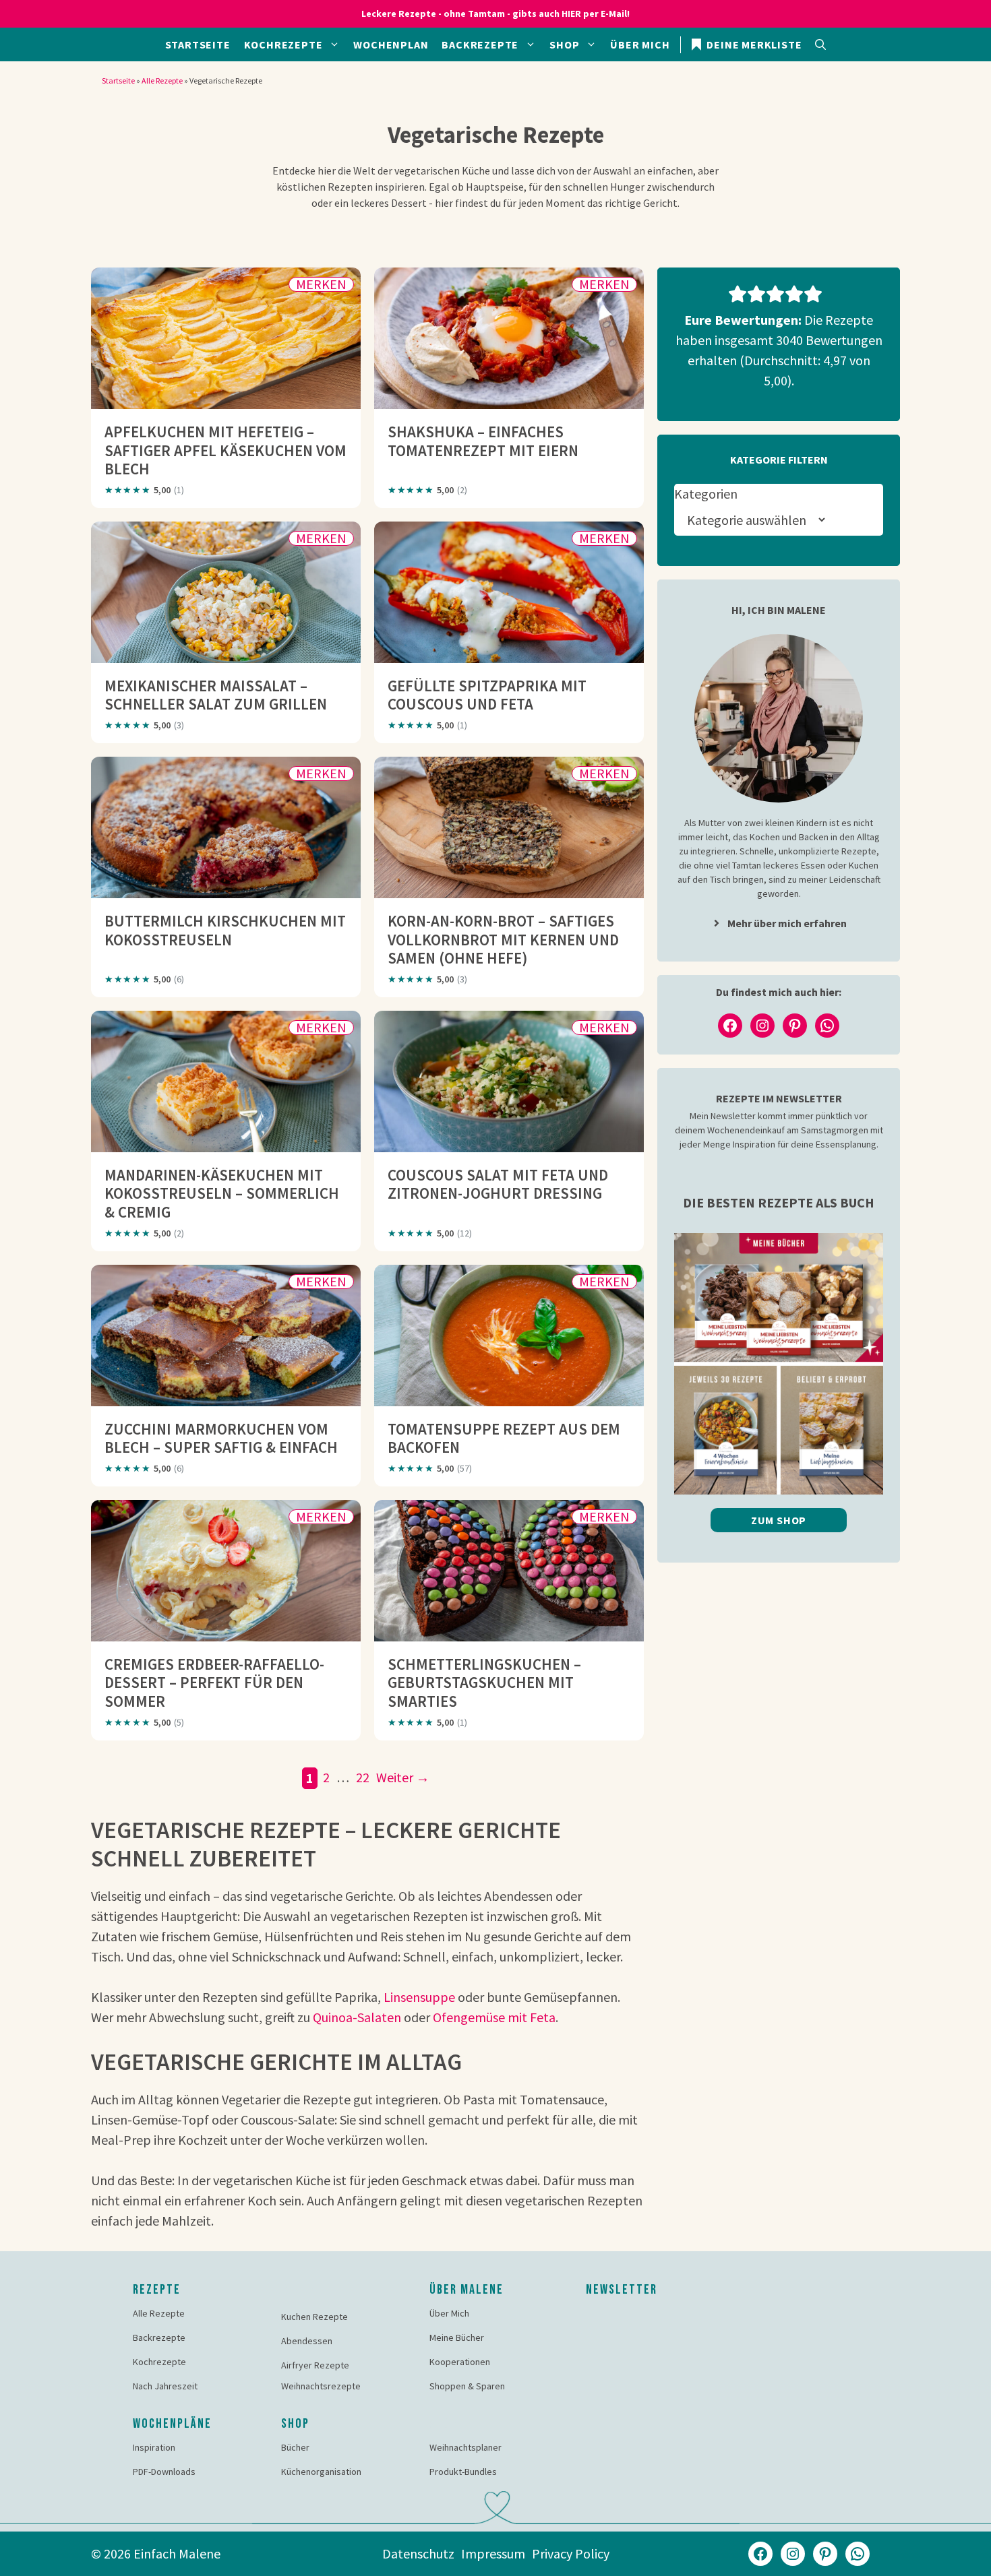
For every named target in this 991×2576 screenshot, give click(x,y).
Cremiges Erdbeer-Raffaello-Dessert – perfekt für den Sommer (214, 1683)
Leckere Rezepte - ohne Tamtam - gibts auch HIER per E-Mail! (495, 13)
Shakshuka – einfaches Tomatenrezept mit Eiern (483, 441)
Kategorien (706, 494)
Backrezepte (480, 44)
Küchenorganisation (321, 2472)
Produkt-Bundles (463, 2472)
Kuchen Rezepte (314, 2317)
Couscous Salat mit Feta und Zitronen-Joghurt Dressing (498, 1184)
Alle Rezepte (162, 81)
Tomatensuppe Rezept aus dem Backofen (504, 1438)
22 (364, 1777)
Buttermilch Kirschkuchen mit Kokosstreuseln (225, 930)
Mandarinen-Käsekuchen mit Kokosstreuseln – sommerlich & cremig (222, 1193)
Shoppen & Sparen (467, 2386)
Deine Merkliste (753, 44)
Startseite (198, 44)
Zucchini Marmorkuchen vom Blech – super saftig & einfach (221, 1438)
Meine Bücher (457, 2337)
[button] (820, 44)
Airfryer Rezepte (315, 2365)
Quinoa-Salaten (357, 2017)
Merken (321, 284)
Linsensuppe (419, 1997)
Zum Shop (779, 1520)
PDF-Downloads (164, 2472)
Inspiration (154, 2447)
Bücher (295, 2447)
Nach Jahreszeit (165, 2386)
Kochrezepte (283, 44)
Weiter (403, 1777)
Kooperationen (460, 2362)
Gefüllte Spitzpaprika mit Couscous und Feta (487, 695)
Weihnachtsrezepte (321, 2386)
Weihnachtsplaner (466, 2447)
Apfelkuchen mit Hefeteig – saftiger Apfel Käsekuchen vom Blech (226, 450)
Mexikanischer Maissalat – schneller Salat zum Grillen (216, 695)
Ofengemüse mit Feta (494, 2017)
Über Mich (640, 44)
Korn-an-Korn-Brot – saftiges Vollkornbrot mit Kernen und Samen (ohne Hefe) (503, 939)
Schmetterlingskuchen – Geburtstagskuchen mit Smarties (484, 1683)
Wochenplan (391, 44)
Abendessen (307, 2341)
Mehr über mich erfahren (787, 923)
